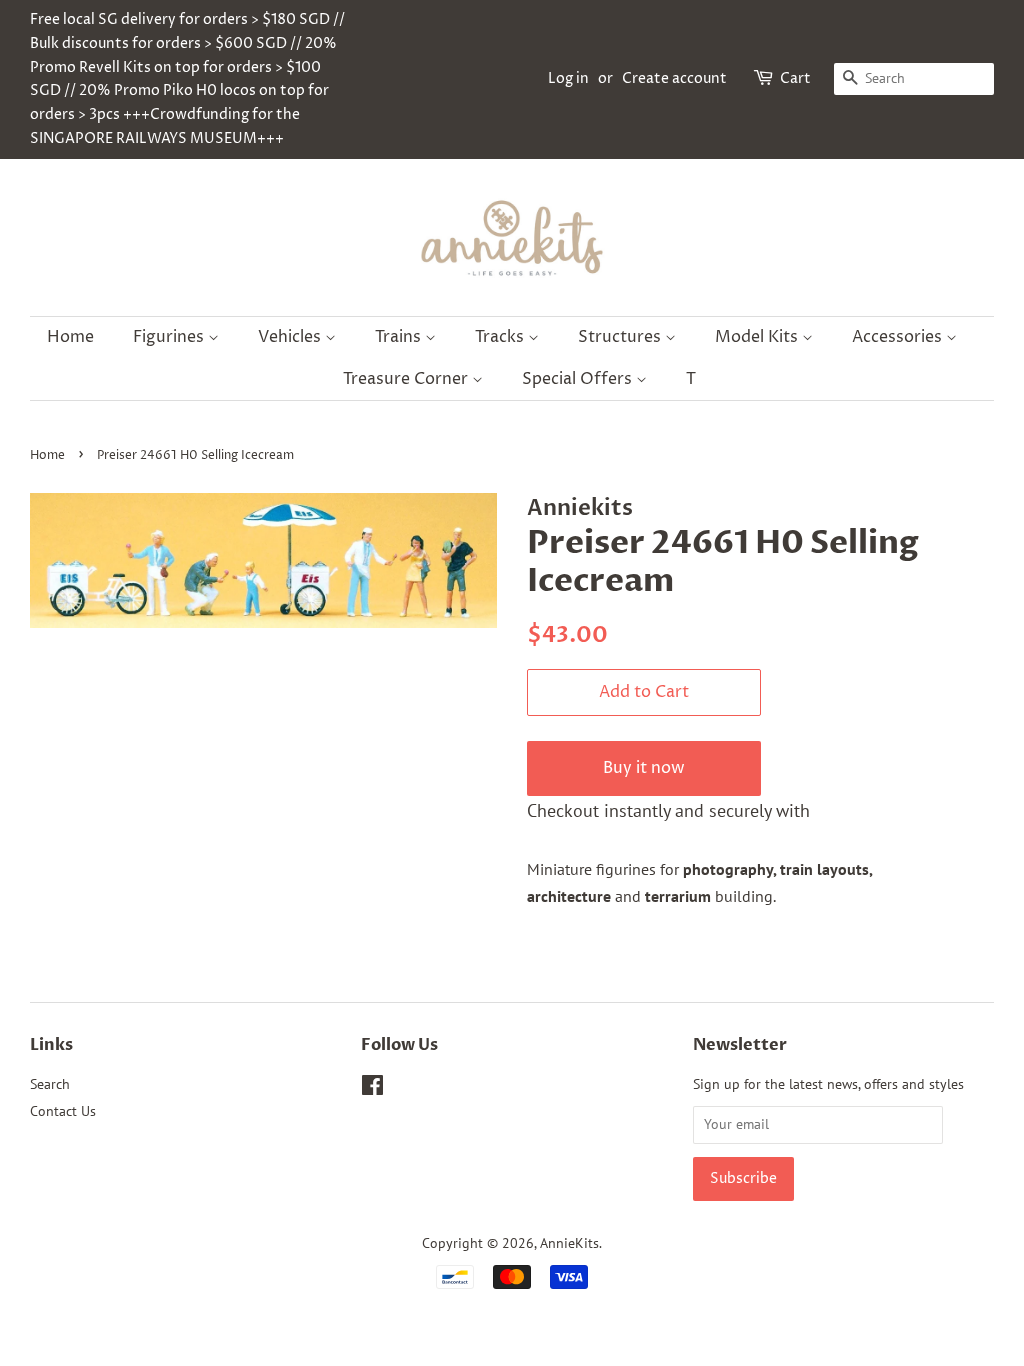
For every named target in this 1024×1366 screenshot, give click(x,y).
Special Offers (579, 379)
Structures (621, 337)
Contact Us (63, 1111)
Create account (674, 78)
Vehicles (291, 337)
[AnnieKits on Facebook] (372, 1089)
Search (50, 1084)
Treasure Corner (407, 379)
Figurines (170, 337)
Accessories (899, 337)
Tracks (501, 337)
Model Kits (758, 337)
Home (70, 337)
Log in (568, 78)
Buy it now (644, 768)
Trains (400, 337)
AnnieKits (569, 1243)
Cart (795, 78)
